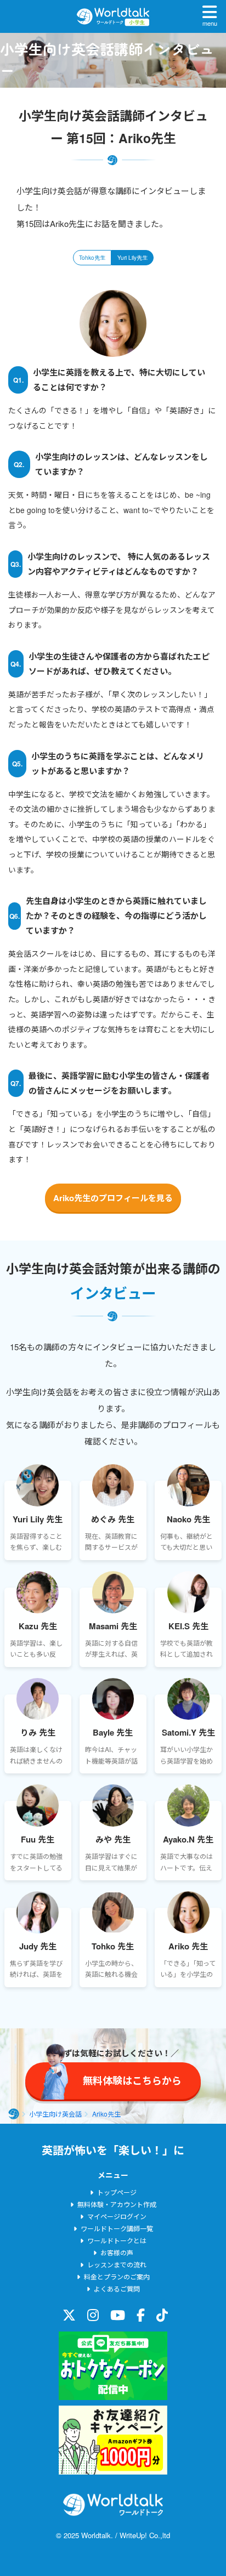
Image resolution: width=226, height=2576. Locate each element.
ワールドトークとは (117, 2240)
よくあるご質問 (117, 2288)
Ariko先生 (106, 2114)
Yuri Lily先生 (132, 258)
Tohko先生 (92, 258)
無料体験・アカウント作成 (117, 2204)
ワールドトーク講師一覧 (117, 2228)
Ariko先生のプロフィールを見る (113, 1198)
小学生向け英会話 (55, 2114)
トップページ (117, 2192)
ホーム (14, 2114)
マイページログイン (117, 2216)
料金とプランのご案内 (117, 2276)
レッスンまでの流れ (117, 2264)
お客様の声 (117, 2252)
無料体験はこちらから (127, 2551)
